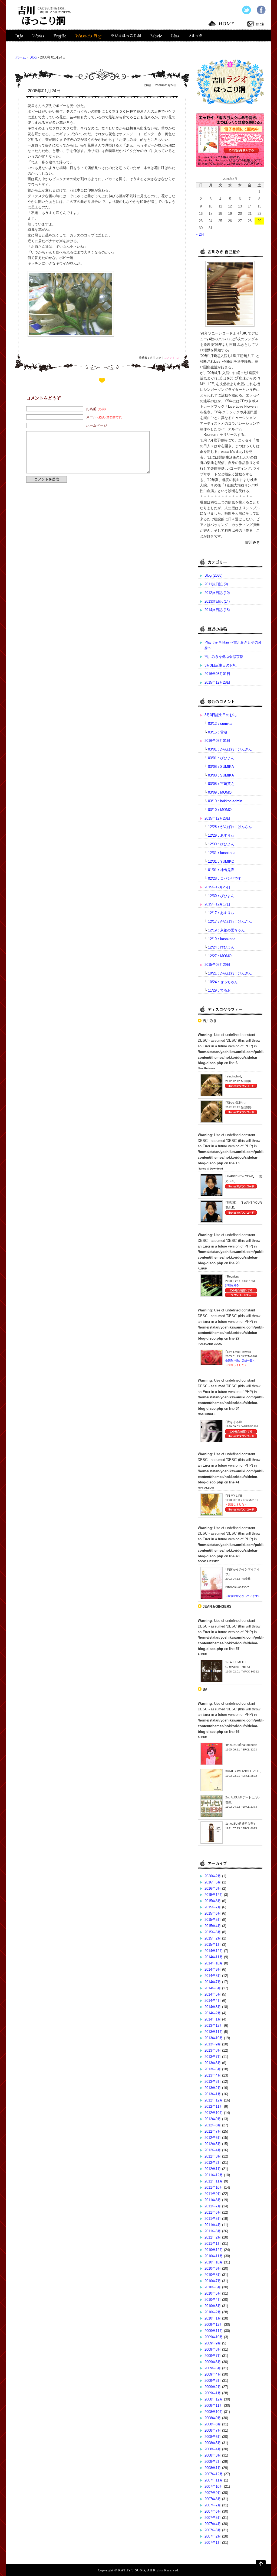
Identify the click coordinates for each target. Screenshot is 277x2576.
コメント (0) (172, 358)
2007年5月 (213, 2518)
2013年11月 (214, 2032)
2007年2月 (213, 2536)
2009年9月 (213, 2343)
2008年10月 (214, 2412)
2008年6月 (213, 2437)
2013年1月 (213, 2094)
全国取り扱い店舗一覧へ (240, 1361)
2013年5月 (213, 2069)
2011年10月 (214, 2187)
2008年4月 (213, 2449)
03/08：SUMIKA (221, 767)
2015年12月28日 (217, 682)
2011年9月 (213, 2194)
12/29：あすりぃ (221, 835)
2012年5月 (213, 2144)
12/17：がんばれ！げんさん (230, 922)
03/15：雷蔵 (218, 732)
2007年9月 (213, 2493)
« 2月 (200, 234)
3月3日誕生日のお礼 (220, 665)
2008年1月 (213, 2468)
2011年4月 (213, 2225)
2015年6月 (213, 1913)
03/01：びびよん (221, 758)
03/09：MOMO (220, 792)
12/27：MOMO (220, 956)
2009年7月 (213, 2356)
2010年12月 (214, 2250)
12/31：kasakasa (222, 853)
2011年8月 (213, 2200)
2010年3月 (213, 2306)
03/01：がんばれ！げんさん (230, 749)
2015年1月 (213, 1945)
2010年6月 (213, 2287)
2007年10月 (214, 2486)
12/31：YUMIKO (221, 861)
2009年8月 (213, 2349)
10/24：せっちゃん (223, 982)
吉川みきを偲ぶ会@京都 (224, 657)
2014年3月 (213, 2007)
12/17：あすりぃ (221, 913)
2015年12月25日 (217, 887)
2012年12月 (214, 2100)
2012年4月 (213, 2150)
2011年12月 (214, 2175)
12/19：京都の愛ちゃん (226, 930)
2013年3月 (213, 2082)
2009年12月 (214, 2325)
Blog (33, 57)
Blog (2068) (213, 575)
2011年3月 (213, 2231)
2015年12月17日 (217, 904)
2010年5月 (213, 2293)
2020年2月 (213, 1876)
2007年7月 (213, 2505)
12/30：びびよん (221, 844)
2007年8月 (213, 2499)
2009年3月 (213, 2381)
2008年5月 (213, 2443)
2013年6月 (213, 2063)
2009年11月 (214, 2331)
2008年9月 (213, 2418)
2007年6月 (213, 2511)
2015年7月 (213, 1907)
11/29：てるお (219, 990)
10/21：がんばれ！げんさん (230, 973)
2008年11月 (214, 2406)
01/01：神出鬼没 (221, 870)
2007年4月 (213, 2524)
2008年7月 (213, 2430)
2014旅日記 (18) (217, 610)
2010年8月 (213, 2275)
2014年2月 (213, 2013)
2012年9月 (213, 2119)
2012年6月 (213, 2138)
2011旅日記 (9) (216, 584)
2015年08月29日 (217, 965)
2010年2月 (213, 2312)
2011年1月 (213, 2244)
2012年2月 (213, 2163)
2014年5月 (213, 1994)
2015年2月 (213, 1938)
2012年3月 (213, 2156)
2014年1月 (213, 2019)
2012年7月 (213, 2131)
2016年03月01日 (217, 674)
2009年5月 (213, 2368)
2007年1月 (213, 2543)
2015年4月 (213, 1926)
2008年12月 (214, 2399)
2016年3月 (213, 1888)
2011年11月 (214, 2181)
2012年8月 (213, 2125)
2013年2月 (213, 2088)
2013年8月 (213, 2050)
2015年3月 (213, 1932)
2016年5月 (213, 1882)
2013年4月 (213, 2075)
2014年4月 (213, 2001)
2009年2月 (213, 2387)
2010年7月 (213, 2281)
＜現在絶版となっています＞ (243, 1596)
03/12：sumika (220, 724)
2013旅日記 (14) (217, 601)
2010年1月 (213, 2318)
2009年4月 (213, 2374)
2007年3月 (213, 2530)
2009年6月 (213, 2362)
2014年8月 (213, 1976)
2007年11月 (214, 2480)
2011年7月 (213, 2206)
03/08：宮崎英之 (221, 784)
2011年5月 (213, 2219)
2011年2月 (213, 2237)
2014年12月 (214, 1951)
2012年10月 (214, 2113)
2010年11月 (214, 2256)
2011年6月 (213, 2212)
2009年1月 (213, 2393)
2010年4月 (213, 2300)
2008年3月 (213, 2455)
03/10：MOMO (220, 810)
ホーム (21, 57)
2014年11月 (214, 1957)
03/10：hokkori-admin (225, 801)
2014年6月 (213, 1988)
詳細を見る (232, 1285)
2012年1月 (213, 2169)
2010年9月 (213, 2268)
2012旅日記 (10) (217, 593)
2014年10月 (214, 1963)
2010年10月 (214, 2262)
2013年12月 (214, 2026)
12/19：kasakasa (222, 939)
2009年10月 (214, 2337)
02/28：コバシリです (225, 878)
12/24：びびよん (221, 947)
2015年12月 (214, 1895)
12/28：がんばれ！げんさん (230, 827)
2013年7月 (213, 2057)
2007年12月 (214, 2474)
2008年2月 (213, 2462)
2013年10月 (214, 2038)
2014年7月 (213, 1982)
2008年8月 (213, 2424)
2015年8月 (213, 1901)
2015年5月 (213, 1920)
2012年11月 (214, 2106)
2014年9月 (213, 1969)
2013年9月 (213, 2044)
